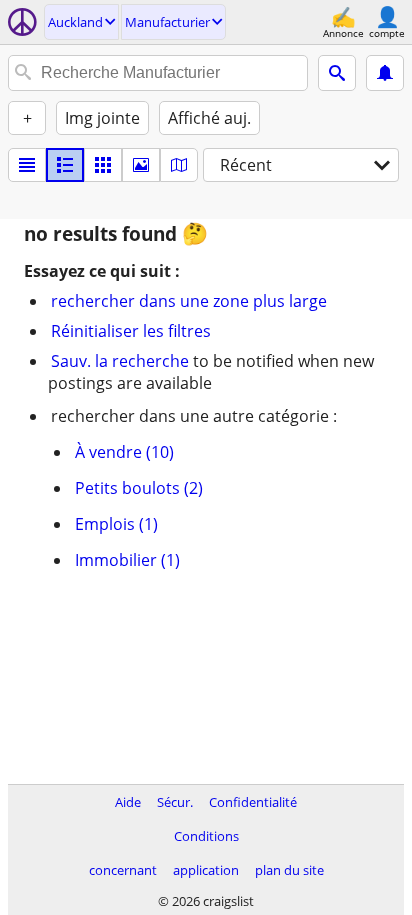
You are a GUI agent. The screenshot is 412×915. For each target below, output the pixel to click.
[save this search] (385, 73)
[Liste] (27, 165)
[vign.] (65, 165)
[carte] (179, 165)
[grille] (103, 165)
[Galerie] (141, 165)
